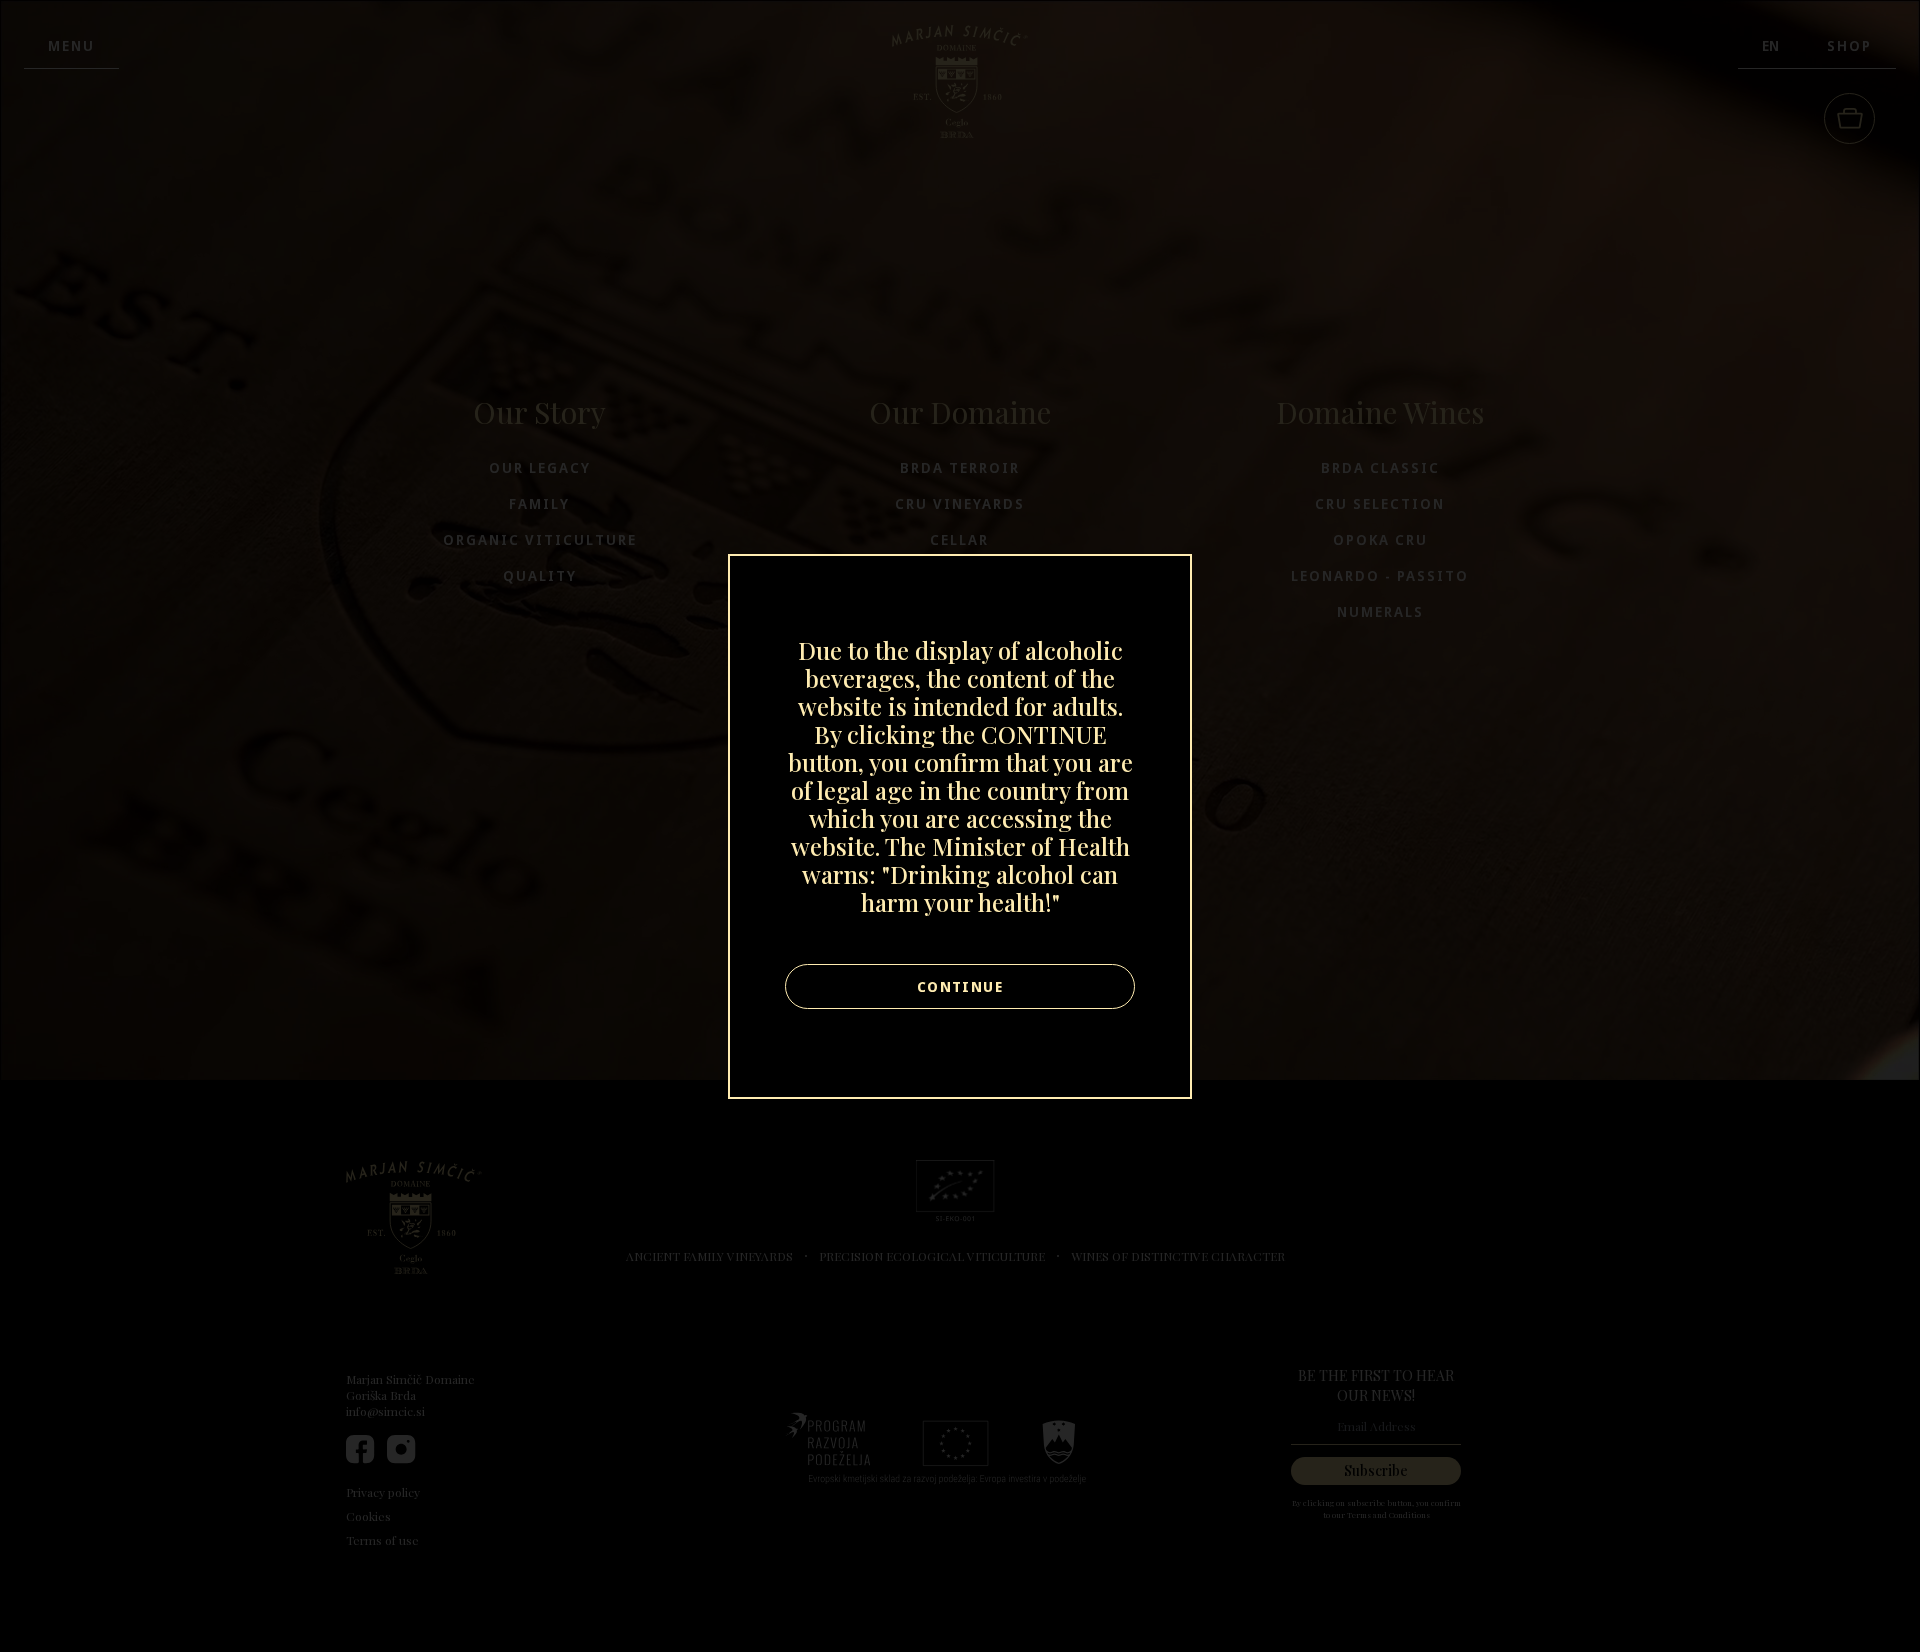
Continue (960, 986)
